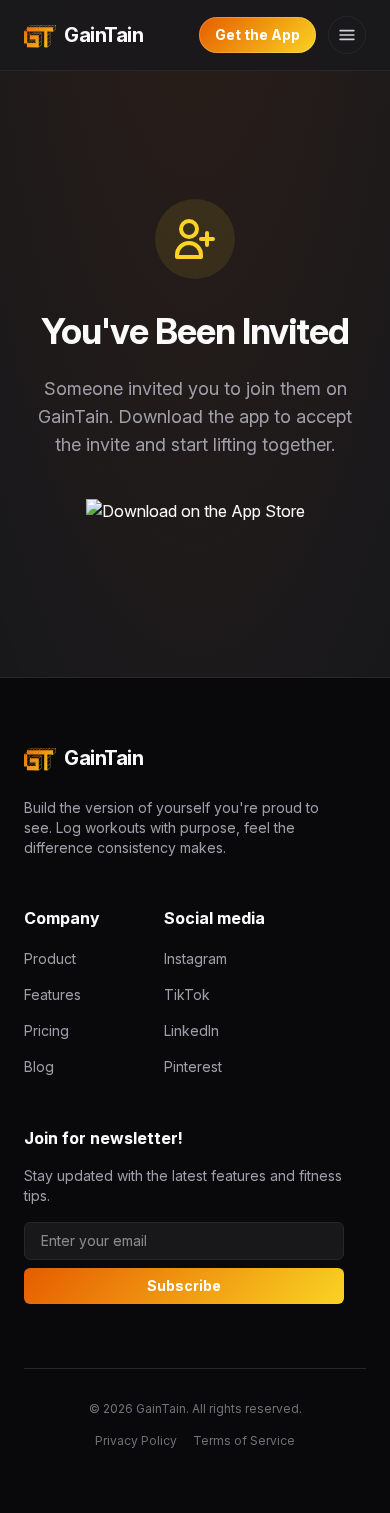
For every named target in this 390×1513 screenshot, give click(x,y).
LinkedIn (191, 1030)
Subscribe (184, 1285)
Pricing (46, 1030)
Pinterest (193, 1066)
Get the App (257, 34)
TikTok (187, 994)
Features (52, 994)
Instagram (195, 958)
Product (50, 958)
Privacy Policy (136, 1440)
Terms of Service (244, 1440)
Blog (39, 1066)
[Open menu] (347, 35)
